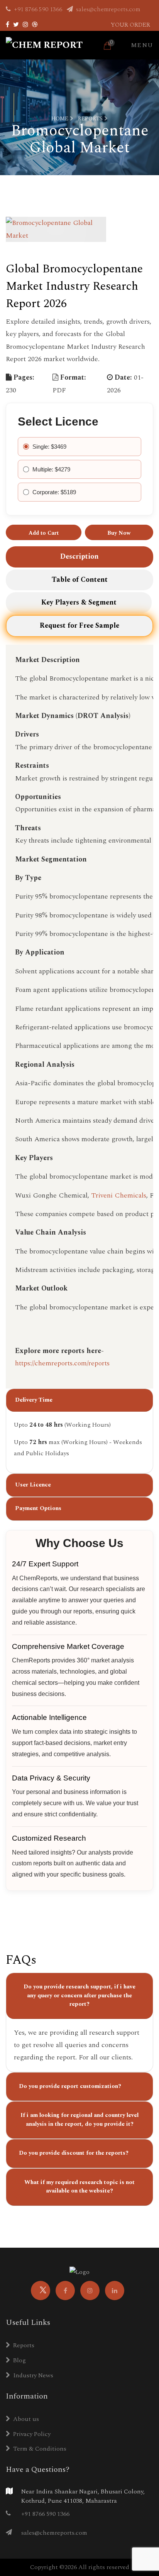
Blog (19, 2360)
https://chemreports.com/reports (62, 1363)
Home (61, 119)
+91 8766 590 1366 (38, 9)
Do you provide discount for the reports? (74, 2153)
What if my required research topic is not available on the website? (79, 2187)
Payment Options (38, 1508)
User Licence (33, 1485)
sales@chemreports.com (107, 9)
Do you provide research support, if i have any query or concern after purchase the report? (79, 1995)
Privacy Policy (32, 2434)
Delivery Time (34, 1400)
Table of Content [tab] (80, 580)
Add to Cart (44, 533)
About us (26, 2419)
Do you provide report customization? (70, 2086)
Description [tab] (79, 557)
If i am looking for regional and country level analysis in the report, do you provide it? (79, 2120)
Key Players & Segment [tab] (79, 602)
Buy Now (119, 533)
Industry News (33, 2375)
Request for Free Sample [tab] (79, 626)
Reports (91, 119)
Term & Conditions (40, 2449)
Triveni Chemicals (119, 1195)
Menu (142, 45)
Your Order (130, 25)
